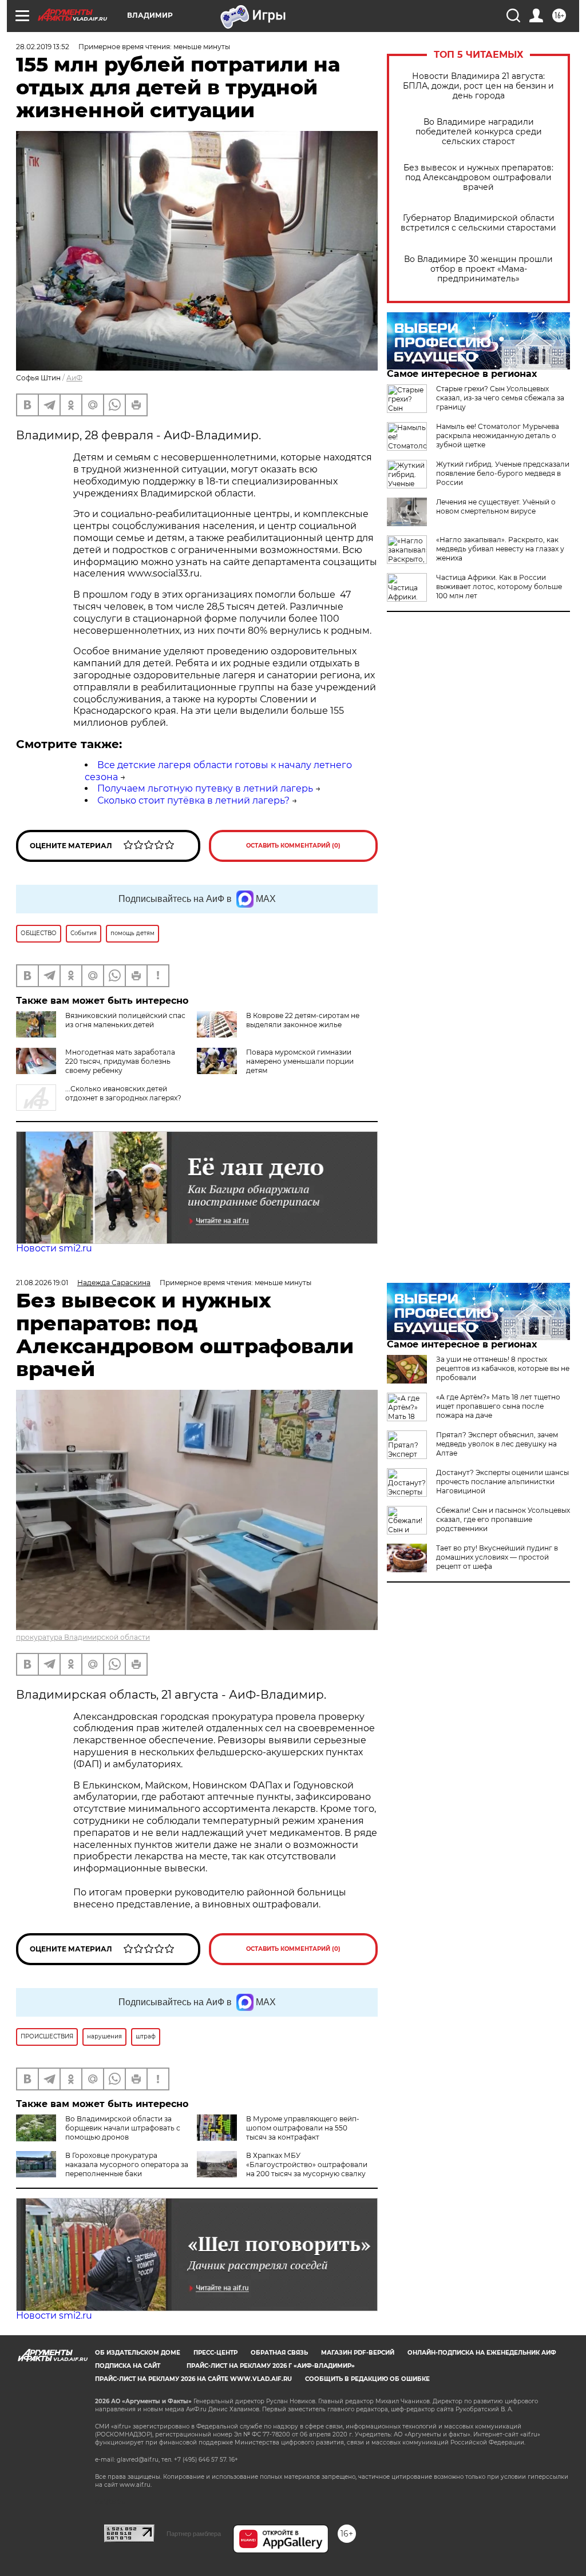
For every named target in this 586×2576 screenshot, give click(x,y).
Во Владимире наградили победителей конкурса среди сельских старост (479, 132)
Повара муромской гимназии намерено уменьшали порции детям (300, 1061)
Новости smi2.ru (54, 1248)
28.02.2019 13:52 (43, 47)
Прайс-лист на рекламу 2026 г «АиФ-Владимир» (271, 2366)
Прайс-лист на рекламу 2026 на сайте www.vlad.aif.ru (193, 2379)
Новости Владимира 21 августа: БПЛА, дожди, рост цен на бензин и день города (478, 86)
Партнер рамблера (194, 2534)
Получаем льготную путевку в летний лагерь (205, 788)
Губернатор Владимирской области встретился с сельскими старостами (478, 223)
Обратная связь (279, 2353)
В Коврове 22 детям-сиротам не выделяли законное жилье (303, 1020)
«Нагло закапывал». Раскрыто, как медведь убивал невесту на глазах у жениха (500, 549)
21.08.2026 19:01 (42, 1283)
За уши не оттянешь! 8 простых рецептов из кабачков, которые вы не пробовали (503, 1368)
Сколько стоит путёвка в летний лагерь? (193, 800)
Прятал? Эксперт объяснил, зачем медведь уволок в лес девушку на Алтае (497, 1444)
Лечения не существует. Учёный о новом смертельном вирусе (496, 506)
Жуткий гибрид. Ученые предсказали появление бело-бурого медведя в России (503, 473)
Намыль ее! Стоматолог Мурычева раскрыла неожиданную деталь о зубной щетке (498, 436)
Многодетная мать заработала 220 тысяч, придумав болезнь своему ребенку (120, 1061)
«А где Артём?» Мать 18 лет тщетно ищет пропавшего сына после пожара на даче (498, 1406)
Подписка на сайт (128, 2366)
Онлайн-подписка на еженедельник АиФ (482, 2353)
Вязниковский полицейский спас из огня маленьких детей (125, 1020)
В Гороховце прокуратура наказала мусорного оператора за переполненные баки (127, 2164)
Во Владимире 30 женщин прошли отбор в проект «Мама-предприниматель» (478, 269)
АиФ (74, 378)
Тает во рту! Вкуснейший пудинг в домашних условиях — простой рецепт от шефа (497, 1557)
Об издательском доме (138, 2353)
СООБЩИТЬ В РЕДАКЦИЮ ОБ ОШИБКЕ (367, 2379)
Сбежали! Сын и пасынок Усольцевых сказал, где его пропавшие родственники (503, 1519)
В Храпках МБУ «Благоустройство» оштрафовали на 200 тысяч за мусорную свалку (307, 2164)
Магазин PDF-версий (358, 2353)
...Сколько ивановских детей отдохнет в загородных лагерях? (123, 1093)
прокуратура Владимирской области (83, 1637)
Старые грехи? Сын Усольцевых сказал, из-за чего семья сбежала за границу (500, 398)
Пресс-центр (215, 2353)
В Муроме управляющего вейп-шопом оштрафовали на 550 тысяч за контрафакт (303, 2128)
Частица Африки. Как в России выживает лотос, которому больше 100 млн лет (499, 587)
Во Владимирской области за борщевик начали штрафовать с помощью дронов (123, 2128)
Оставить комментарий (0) (293, 846)
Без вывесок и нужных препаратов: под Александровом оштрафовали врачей (478, 178)
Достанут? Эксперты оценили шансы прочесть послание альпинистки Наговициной (502, 1482)
